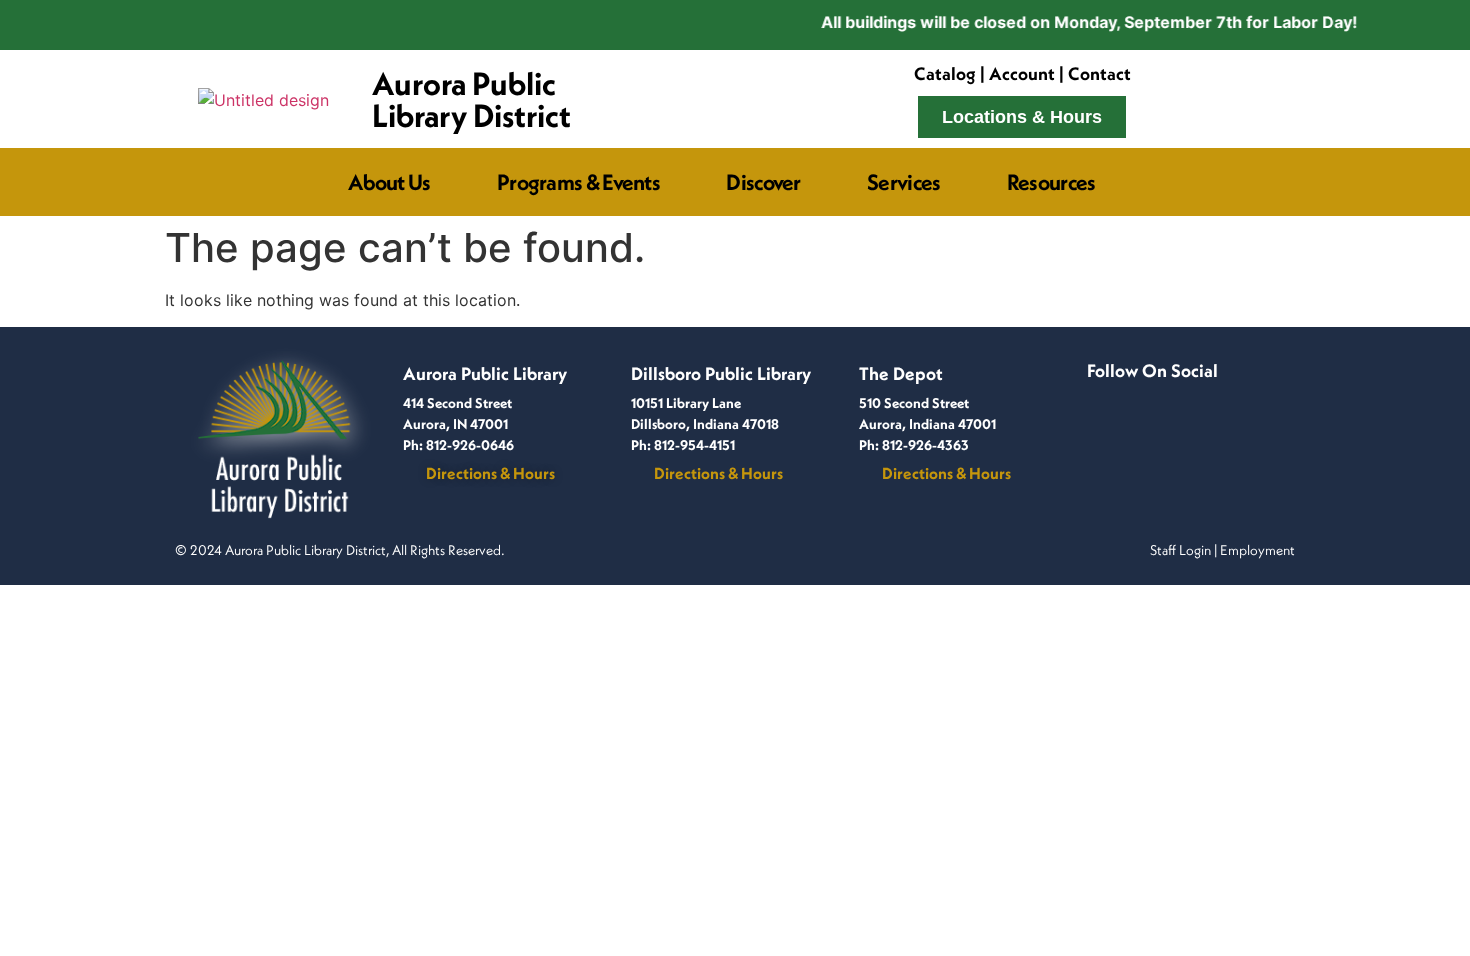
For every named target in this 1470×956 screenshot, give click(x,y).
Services (903, 182)
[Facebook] (1103, 396)
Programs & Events (578, 182)
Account (1022, 73)
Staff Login (1180, 550)
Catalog (945, 73)
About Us (389, 182)
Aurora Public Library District (471, 99)
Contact (1099, 73)
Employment (1257, 550)
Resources (1051, 182)
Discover (763, 182)
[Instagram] (1135, 396)
